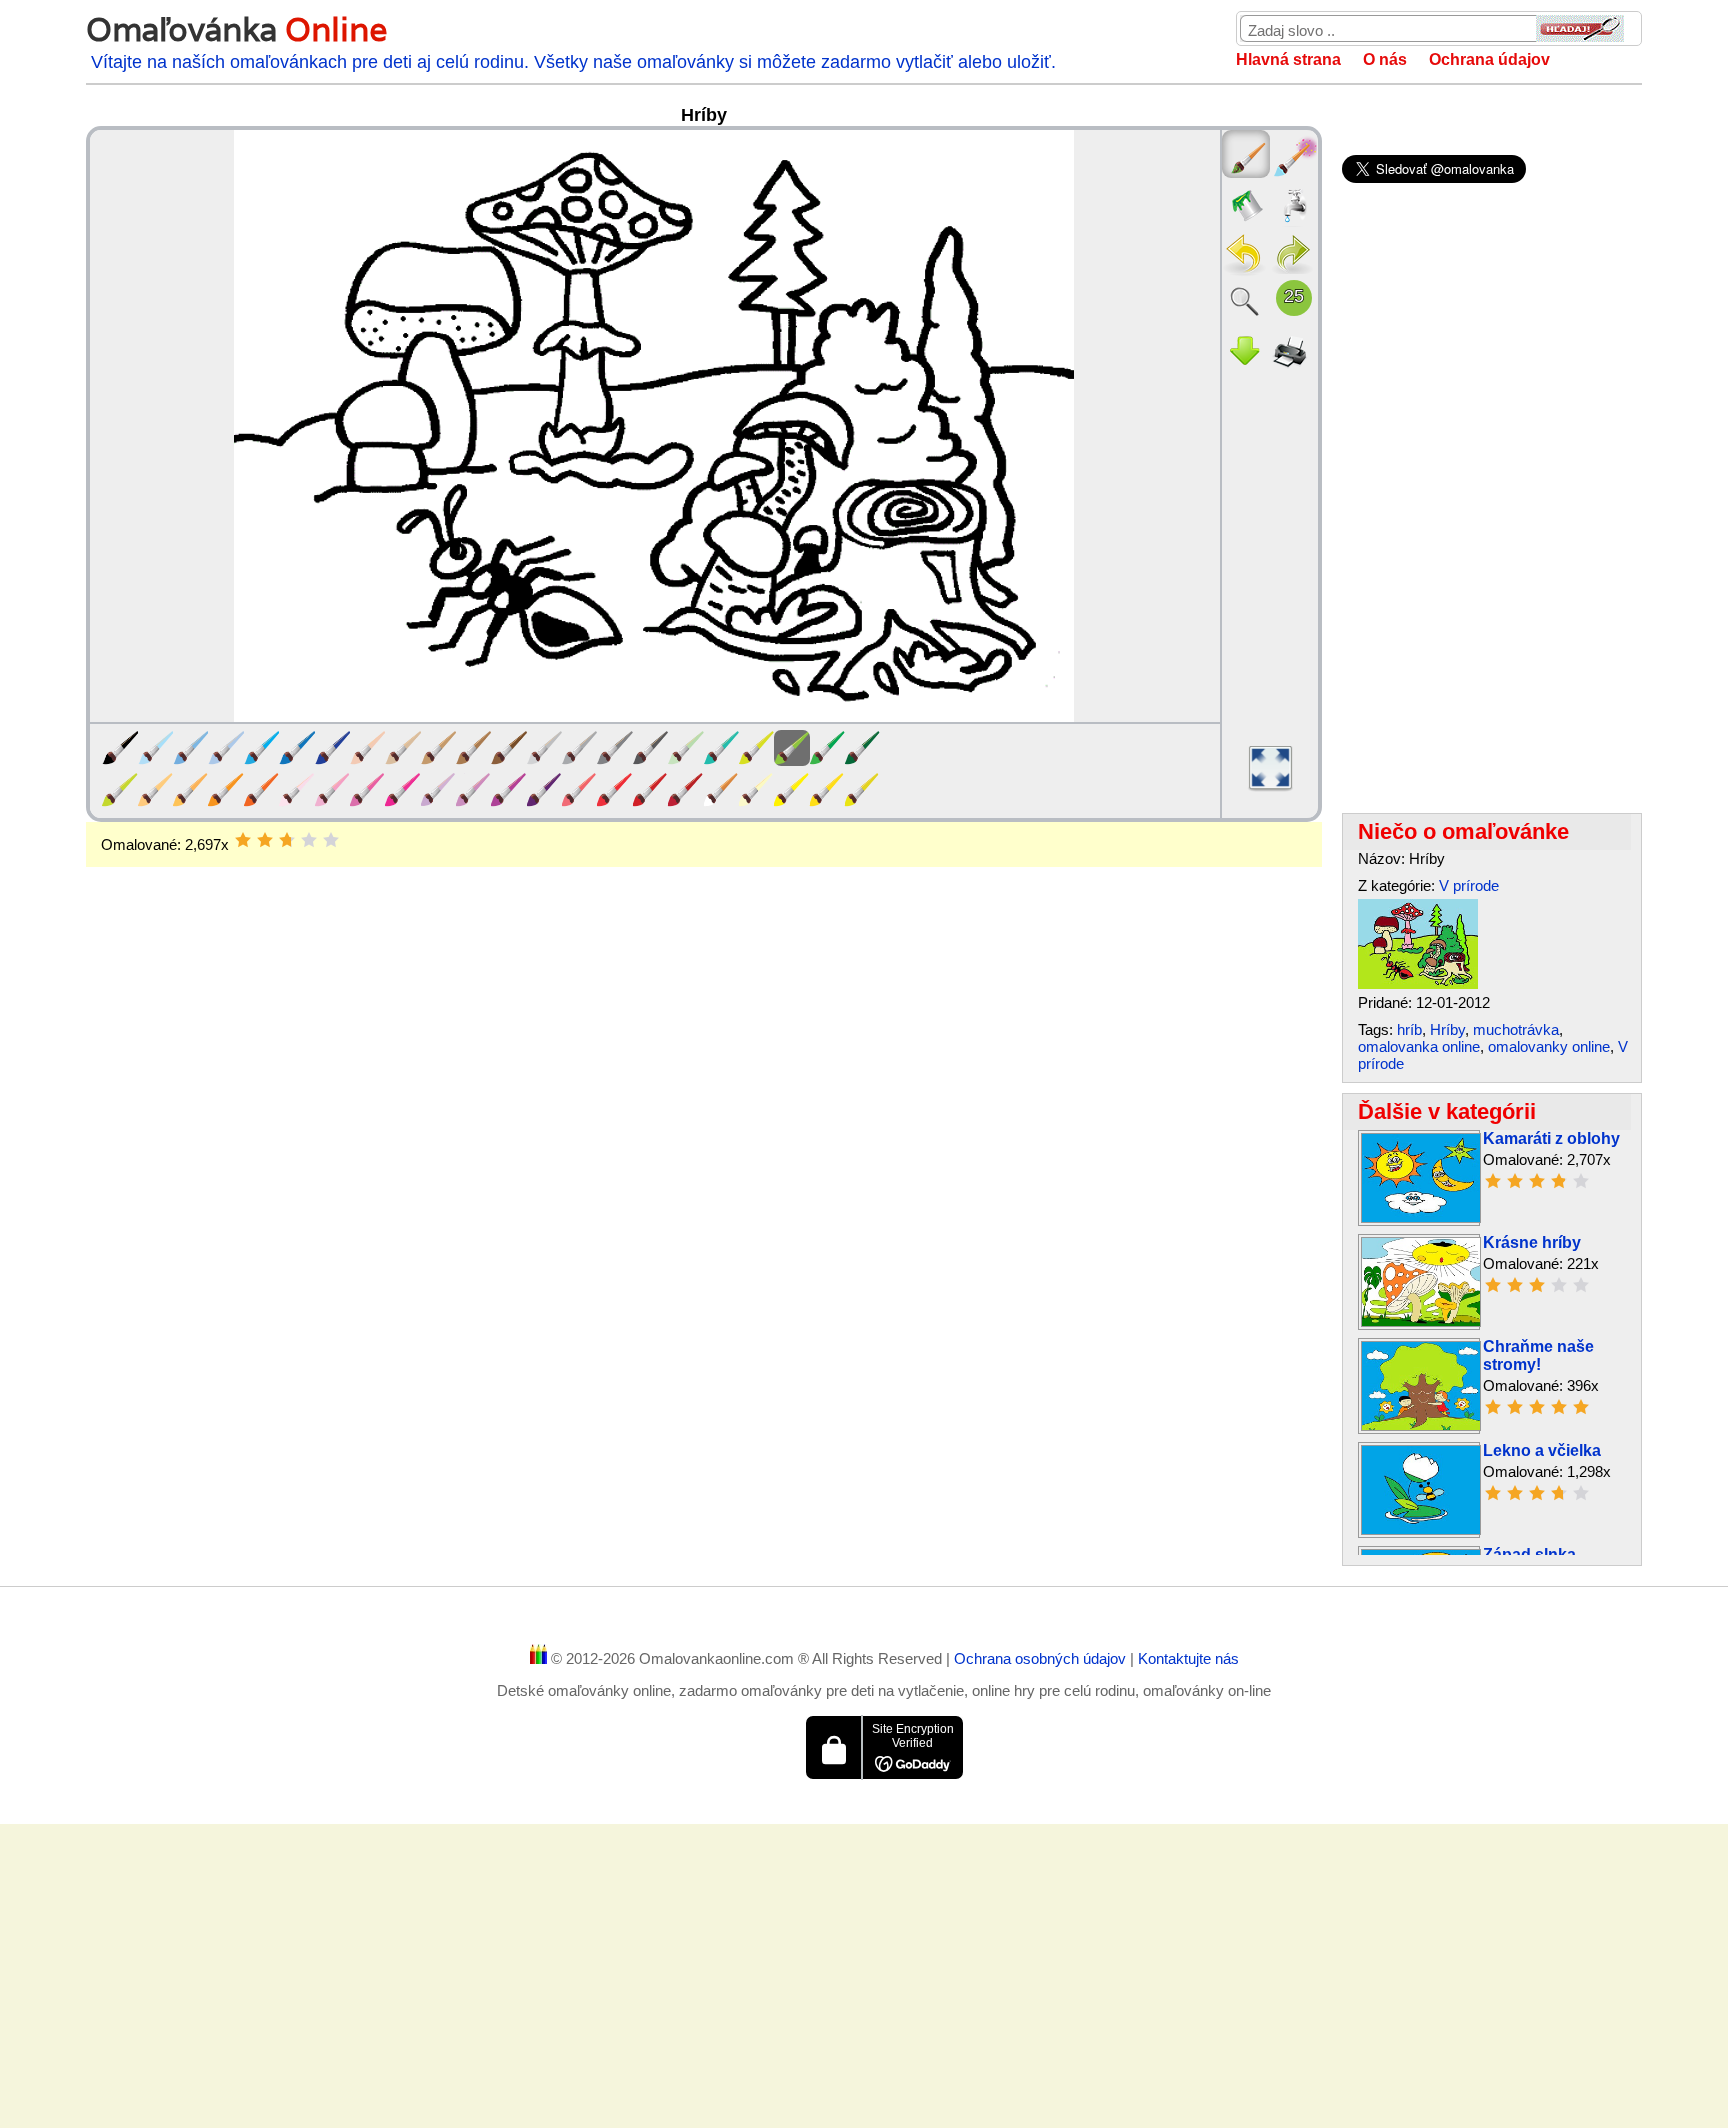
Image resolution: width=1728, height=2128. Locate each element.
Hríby (1447, 1029)
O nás (1385, 59)
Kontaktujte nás (1188, 1658)
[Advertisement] (704, 1027)
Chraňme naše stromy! (1538, 1355)
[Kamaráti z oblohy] (1421, 1217)
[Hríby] (1418, 983)
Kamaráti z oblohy (1551, 1138)
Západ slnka (1529, 1554)
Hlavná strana (1288, 59)
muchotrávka (1516, 1029)
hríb (1409, 1029)
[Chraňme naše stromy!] (1421, 1425)
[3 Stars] (287, 840)
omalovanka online (1419, 1046)
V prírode (1469, 885)
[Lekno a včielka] (1421, 1529)
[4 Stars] (309, 840)
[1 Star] (243, 840)
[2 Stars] (265, 840)
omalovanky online (1549, 1046)
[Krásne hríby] (1421, 1321)
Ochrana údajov (1489, 59)
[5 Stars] (331, 840)
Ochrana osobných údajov (1042, 1658)
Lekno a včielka (1542, 1450)
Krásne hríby (1532, 1242)
